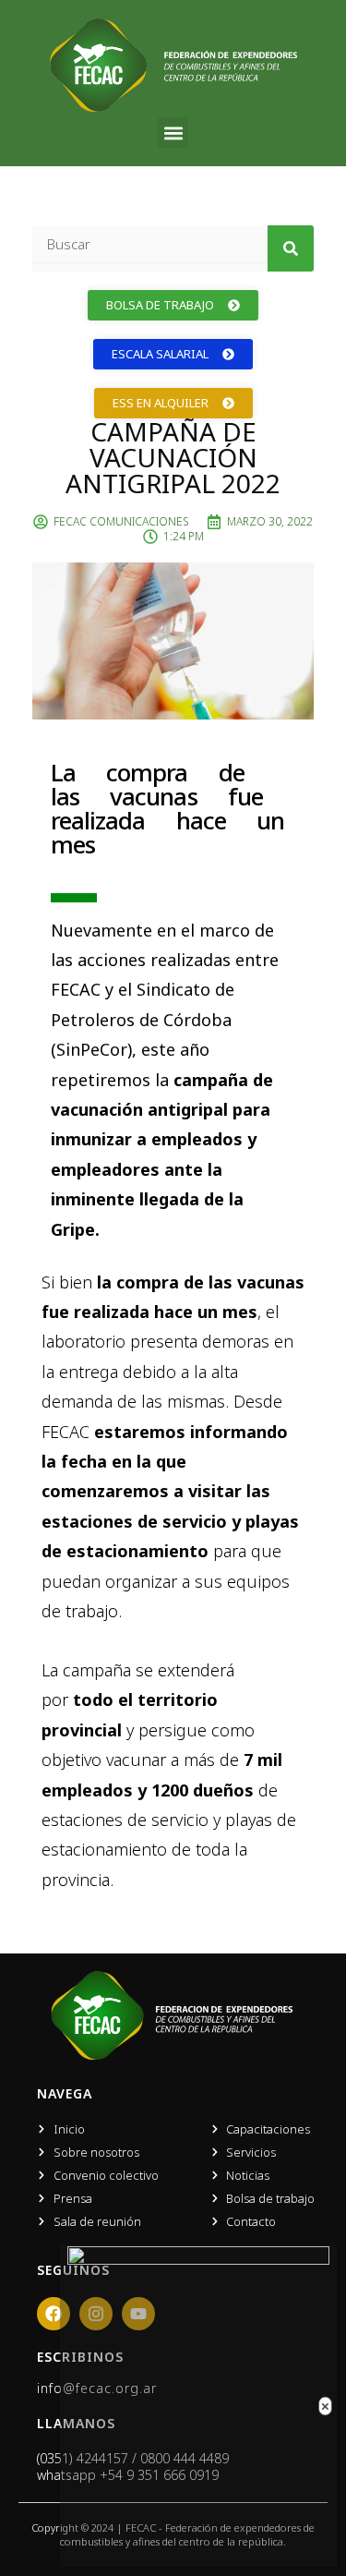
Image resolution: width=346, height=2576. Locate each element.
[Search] (291, 248)
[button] (173, 133)
